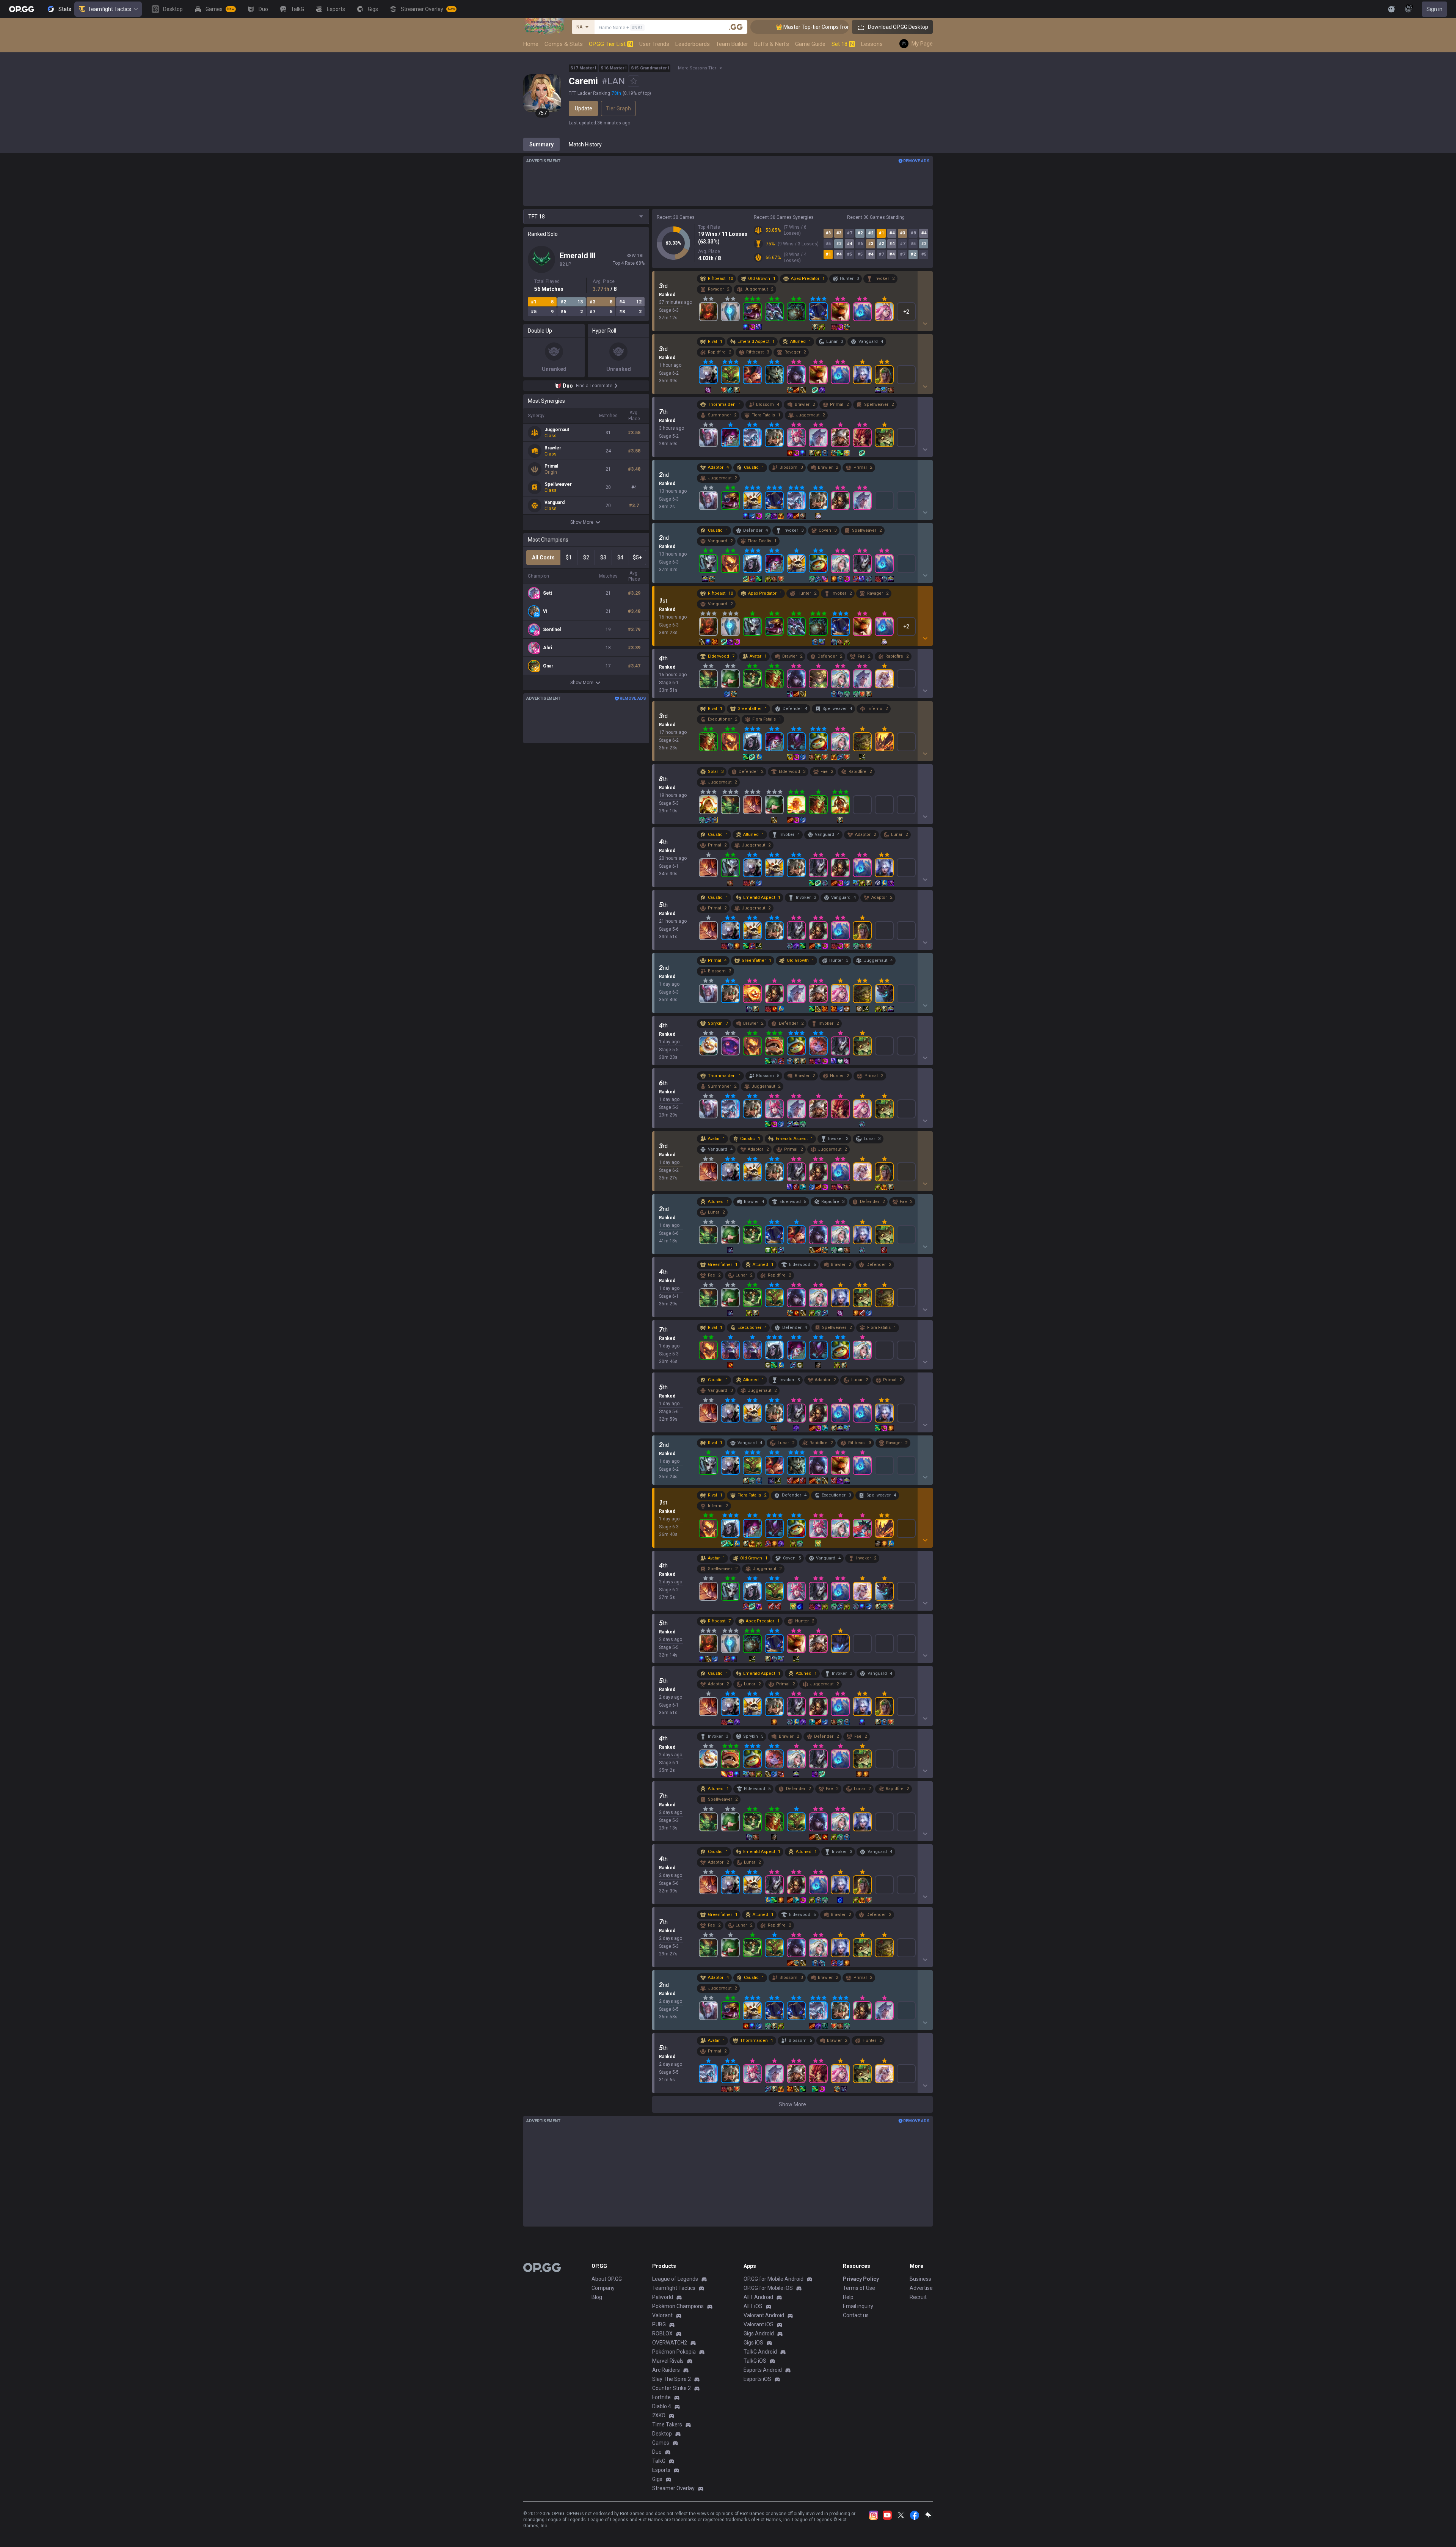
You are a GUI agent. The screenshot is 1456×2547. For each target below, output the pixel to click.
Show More (582, 522)
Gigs (657, 2479)
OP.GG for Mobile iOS (768, 2288)
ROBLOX (662, 2333)
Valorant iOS (759, 2324)
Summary (541, 144)
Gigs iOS (753, 2343)
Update (584, 108)
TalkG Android (760, 2352)
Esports (661, 2470)
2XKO (659, 2415)
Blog (597, 2297)
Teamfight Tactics (110, 9)
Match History (585, 144)
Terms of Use (859, 2288)
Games (661, 2443)
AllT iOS (753, 2306)
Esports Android (763, 2370)
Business (920, 2279)
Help (848, 2297)
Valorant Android (764, 2315)
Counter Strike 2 (672, 2388)
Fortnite (661, 2397)
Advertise (921, 2288)
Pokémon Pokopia (674, 2352)
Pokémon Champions (678, 2306)
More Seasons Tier (697, 68)
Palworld (663, 2297)
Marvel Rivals (668, 2361)
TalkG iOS (755, 2361)
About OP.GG (607, 2279)
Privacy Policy (861, 2279)
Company (603, 2288)
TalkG (659, 2461)
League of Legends (675, 2279)
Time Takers (667, 2425)
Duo (657, 2452)
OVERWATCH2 (670, 2343)
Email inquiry (858, 2306)
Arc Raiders (666, 2370)
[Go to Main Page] (22, 9)
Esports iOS (757, 2379)
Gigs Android (759, 2333)
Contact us (856, 2315)
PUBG (659, 2324)
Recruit (918, 2297)
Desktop (662, 2434)
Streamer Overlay (673, 2488)
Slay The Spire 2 (672, 2379)
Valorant (662, 2315)
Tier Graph (618, 108)
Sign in (1434, 9)
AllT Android (758, 2297)
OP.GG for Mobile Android (773, 2279)
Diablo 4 (662, 2406)
